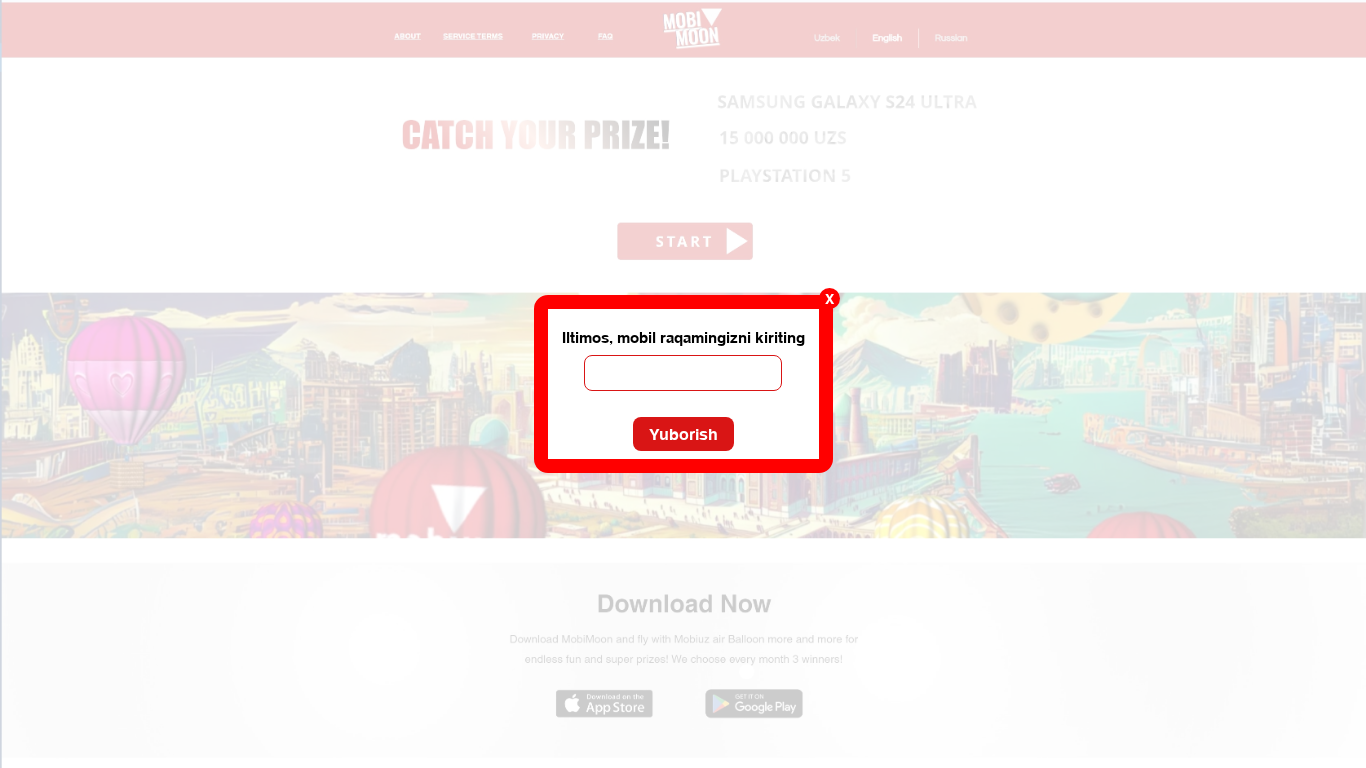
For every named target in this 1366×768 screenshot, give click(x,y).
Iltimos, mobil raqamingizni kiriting (683, 337)
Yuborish (683, 434)
